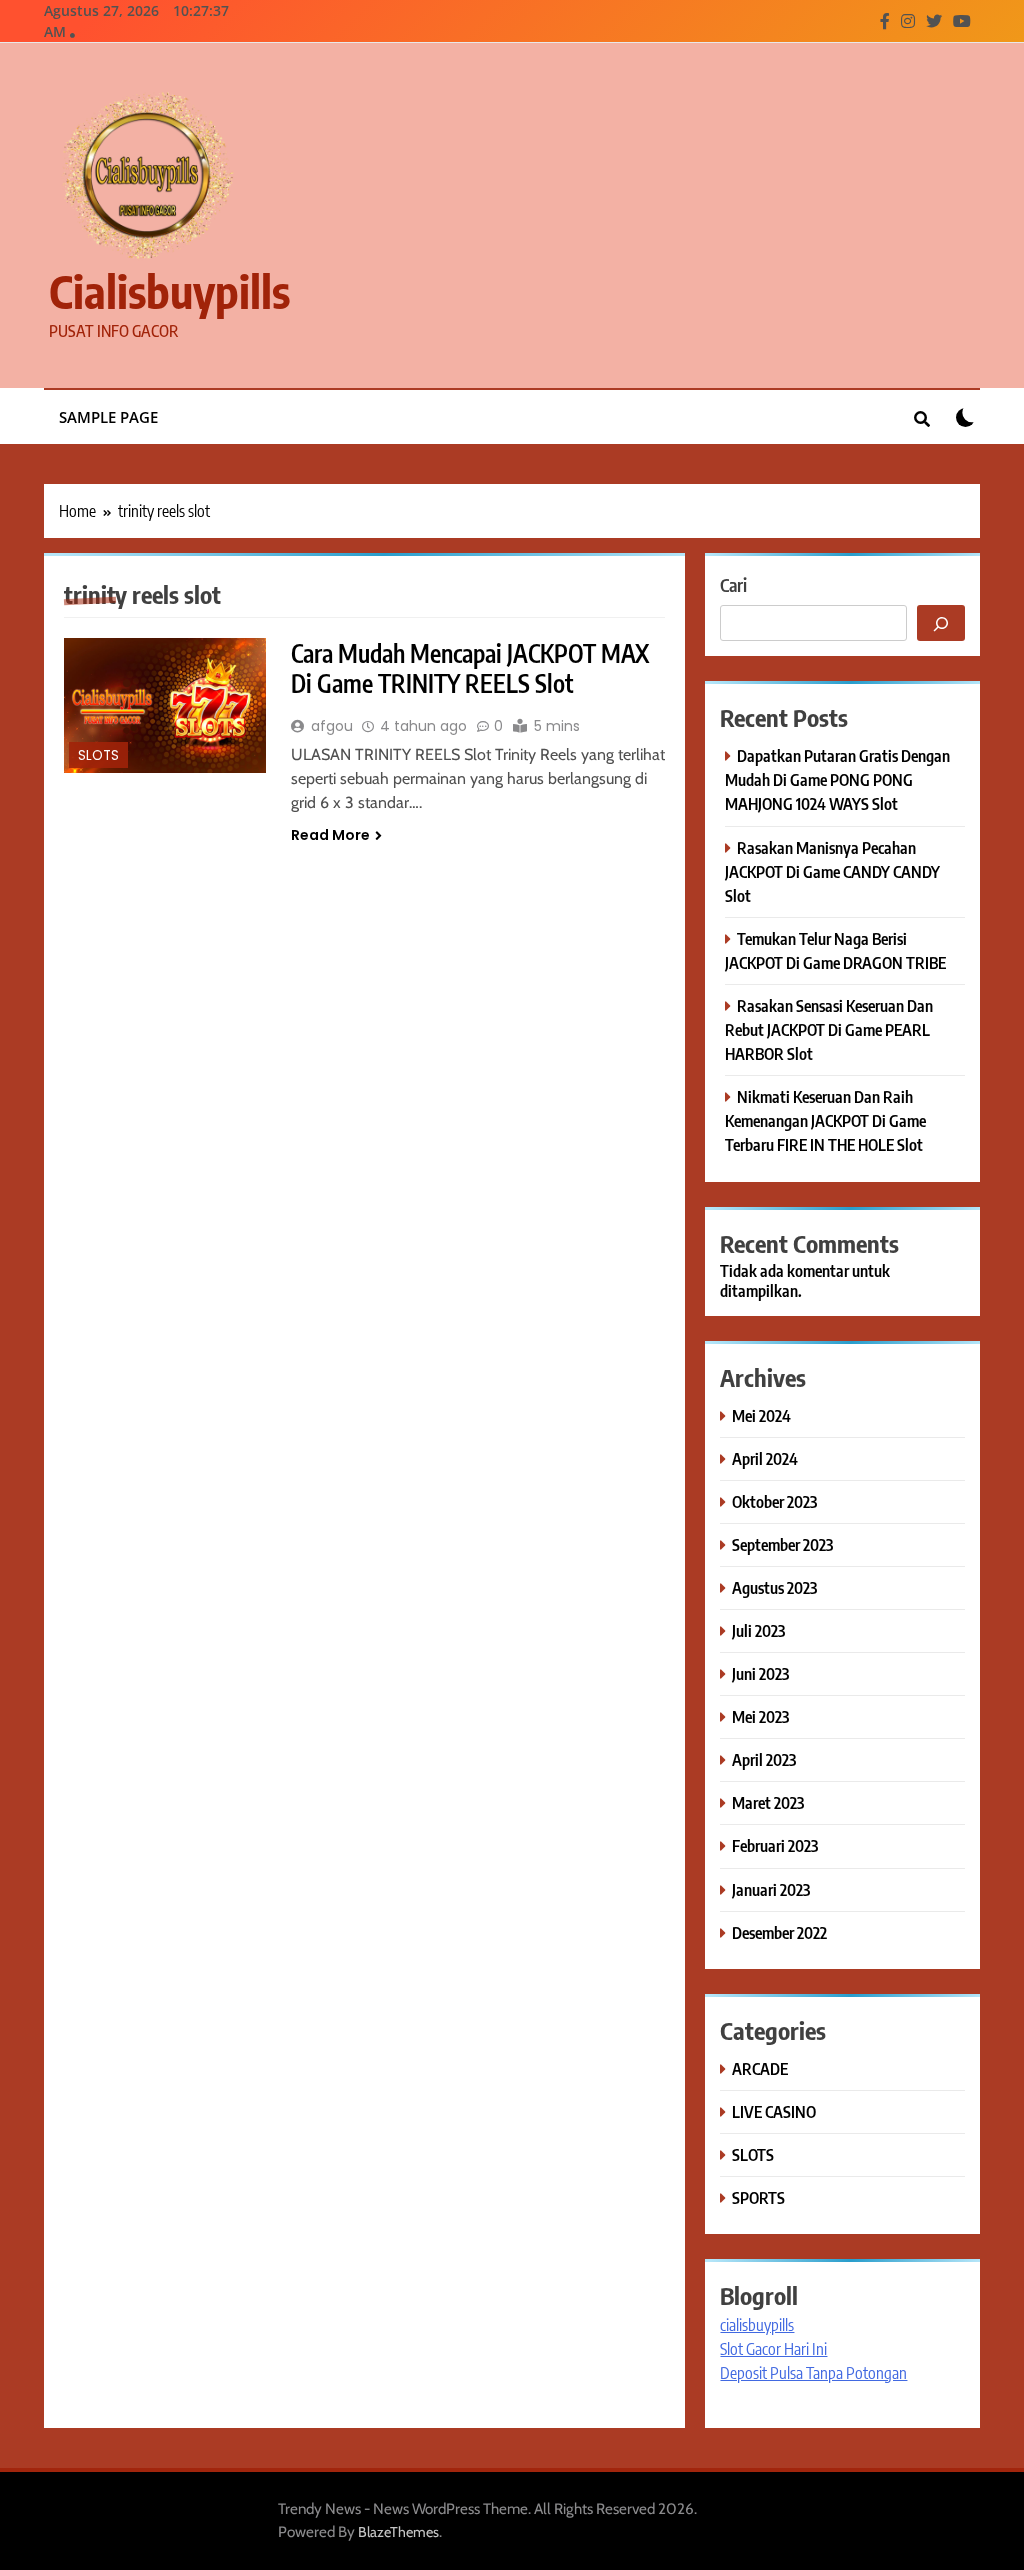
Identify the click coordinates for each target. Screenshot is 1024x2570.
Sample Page (108, 417)
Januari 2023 (771, 1889)
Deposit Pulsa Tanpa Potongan (813, 2373)
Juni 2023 (760, 1673)
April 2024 (765, 1458)
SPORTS (758, 2197)
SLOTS (98, 755)
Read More (330, 835)
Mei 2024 (761, 1415)
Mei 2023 (760, 1716)
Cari (733, 584)
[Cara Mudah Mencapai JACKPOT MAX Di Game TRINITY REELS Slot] (165, 705)
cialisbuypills (169, 291)
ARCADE (760, 2068)
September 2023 (782, 1544)
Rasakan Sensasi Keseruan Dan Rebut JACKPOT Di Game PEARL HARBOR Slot (829, 1029)
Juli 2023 (758, 1630)
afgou (332, 726)
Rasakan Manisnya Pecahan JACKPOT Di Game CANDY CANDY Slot (832, 871)
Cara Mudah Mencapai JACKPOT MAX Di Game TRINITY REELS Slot (470, 668)
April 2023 (764, 1759)
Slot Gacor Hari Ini (773, 2349)
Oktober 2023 (774, 1501)
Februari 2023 (775, 1845)
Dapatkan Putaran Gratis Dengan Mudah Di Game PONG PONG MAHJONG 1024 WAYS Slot (837, 779)
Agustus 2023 (774, 1587)
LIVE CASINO (774, 2111)
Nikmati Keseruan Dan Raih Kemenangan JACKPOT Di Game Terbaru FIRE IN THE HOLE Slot (825, 1120)
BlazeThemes (398, 2532)
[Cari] (941, 623)
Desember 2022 (779, 1932)
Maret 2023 (768, 1802)
